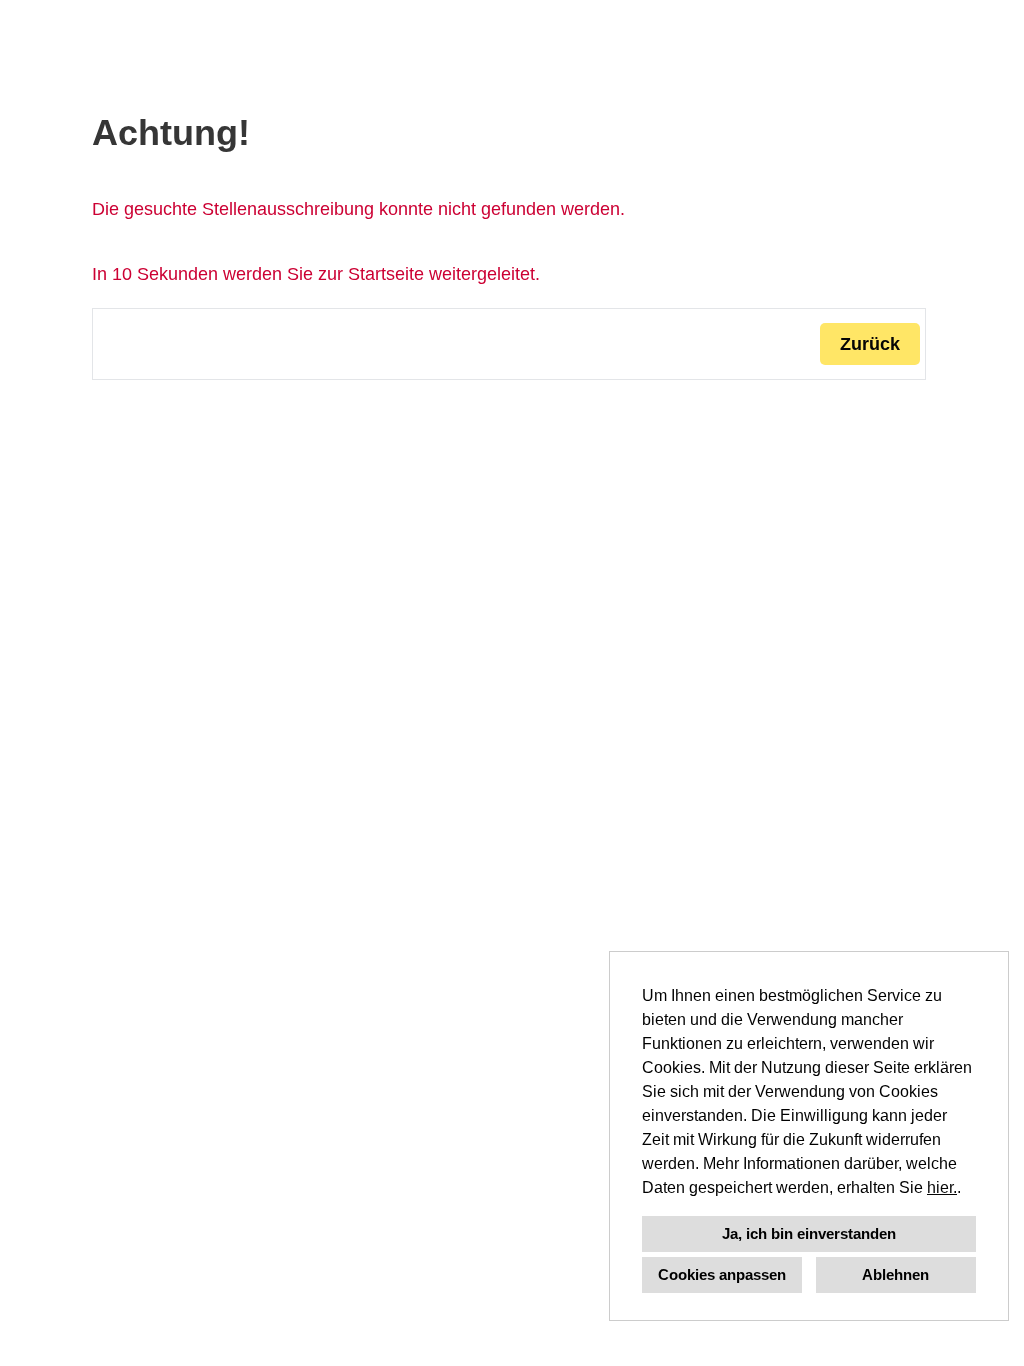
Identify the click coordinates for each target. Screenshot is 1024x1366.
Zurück (870, 344)
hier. (942, 1187)
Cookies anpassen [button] (722, 1274)
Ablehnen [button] (895, 1274)
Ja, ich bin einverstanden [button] (809, 1233)
